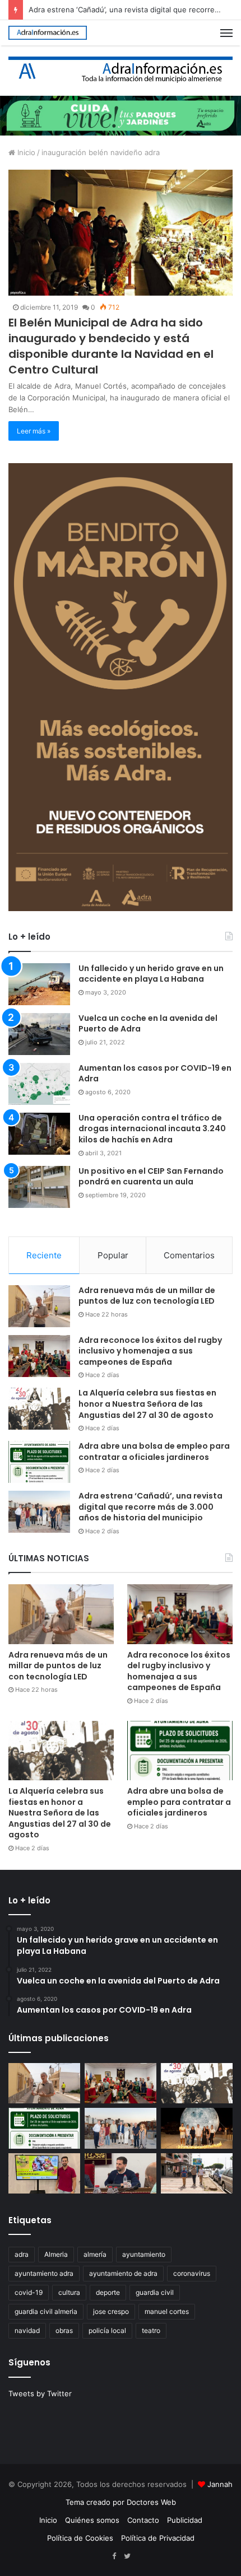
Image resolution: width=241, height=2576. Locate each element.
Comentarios (189, 1255)
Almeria (56, 2254)
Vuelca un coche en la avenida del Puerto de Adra (148, 1024)
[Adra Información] (48, 33)
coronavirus (192, 2273)
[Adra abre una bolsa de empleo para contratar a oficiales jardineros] (39, 1462)
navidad (27, 2330)
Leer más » (34, 431)
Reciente (44, 1255)
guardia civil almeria (46, 2311)
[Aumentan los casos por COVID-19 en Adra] (39, 1084)
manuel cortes (167, 2311)
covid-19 (29, 2292)
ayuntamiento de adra (123, 2273)
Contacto (143, 2520)
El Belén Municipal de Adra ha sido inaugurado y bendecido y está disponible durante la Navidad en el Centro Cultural (111, 346)
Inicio (25, 152)
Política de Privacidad (158, 2538)
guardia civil (155, 2292)
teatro (151, 2330)
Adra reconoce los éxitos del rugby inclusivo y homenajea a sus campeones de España (150, 1351)
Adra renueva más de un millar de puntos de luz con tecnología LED (147, 1296)
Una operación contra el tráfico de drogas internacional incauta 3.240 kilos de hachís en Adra (152, 1129)
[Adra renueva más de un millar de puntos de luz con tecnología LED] (39, 1306)
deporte (108, 2292)
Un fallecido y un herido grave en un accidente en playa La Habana (151, 974)
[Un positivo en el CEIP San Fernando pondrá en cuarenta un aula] (39, 1187)
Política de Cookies (80, 2538)
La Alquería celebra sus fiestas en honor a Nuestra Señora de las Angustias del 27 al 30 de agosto (147, 1404)
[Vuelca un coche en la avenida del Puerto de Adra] (39, 1034)
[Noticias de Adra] (121, 70)
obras (64, 2330)
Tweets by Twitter (40, 2393)
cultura (69, 2292)
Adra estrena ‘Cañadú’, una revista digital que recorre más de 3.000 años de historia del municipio (150, 1507)
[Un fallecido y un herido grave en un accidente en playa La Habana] (39, 984)
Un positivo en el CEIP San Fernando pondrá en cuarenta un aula (151, 1177)
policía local (107, 2330)
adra (22, 2254)
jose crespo (111, 2311)
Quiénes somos (92, 2520)
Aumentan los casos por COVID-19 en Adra (155, 1074)
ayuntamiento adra (44, 2273)
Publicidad (185, 2520)
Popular (113, 1255)
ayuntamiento (144, 2254)
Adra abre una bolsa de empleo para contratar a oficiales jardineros (154, 1452)
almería (95, 2254)
